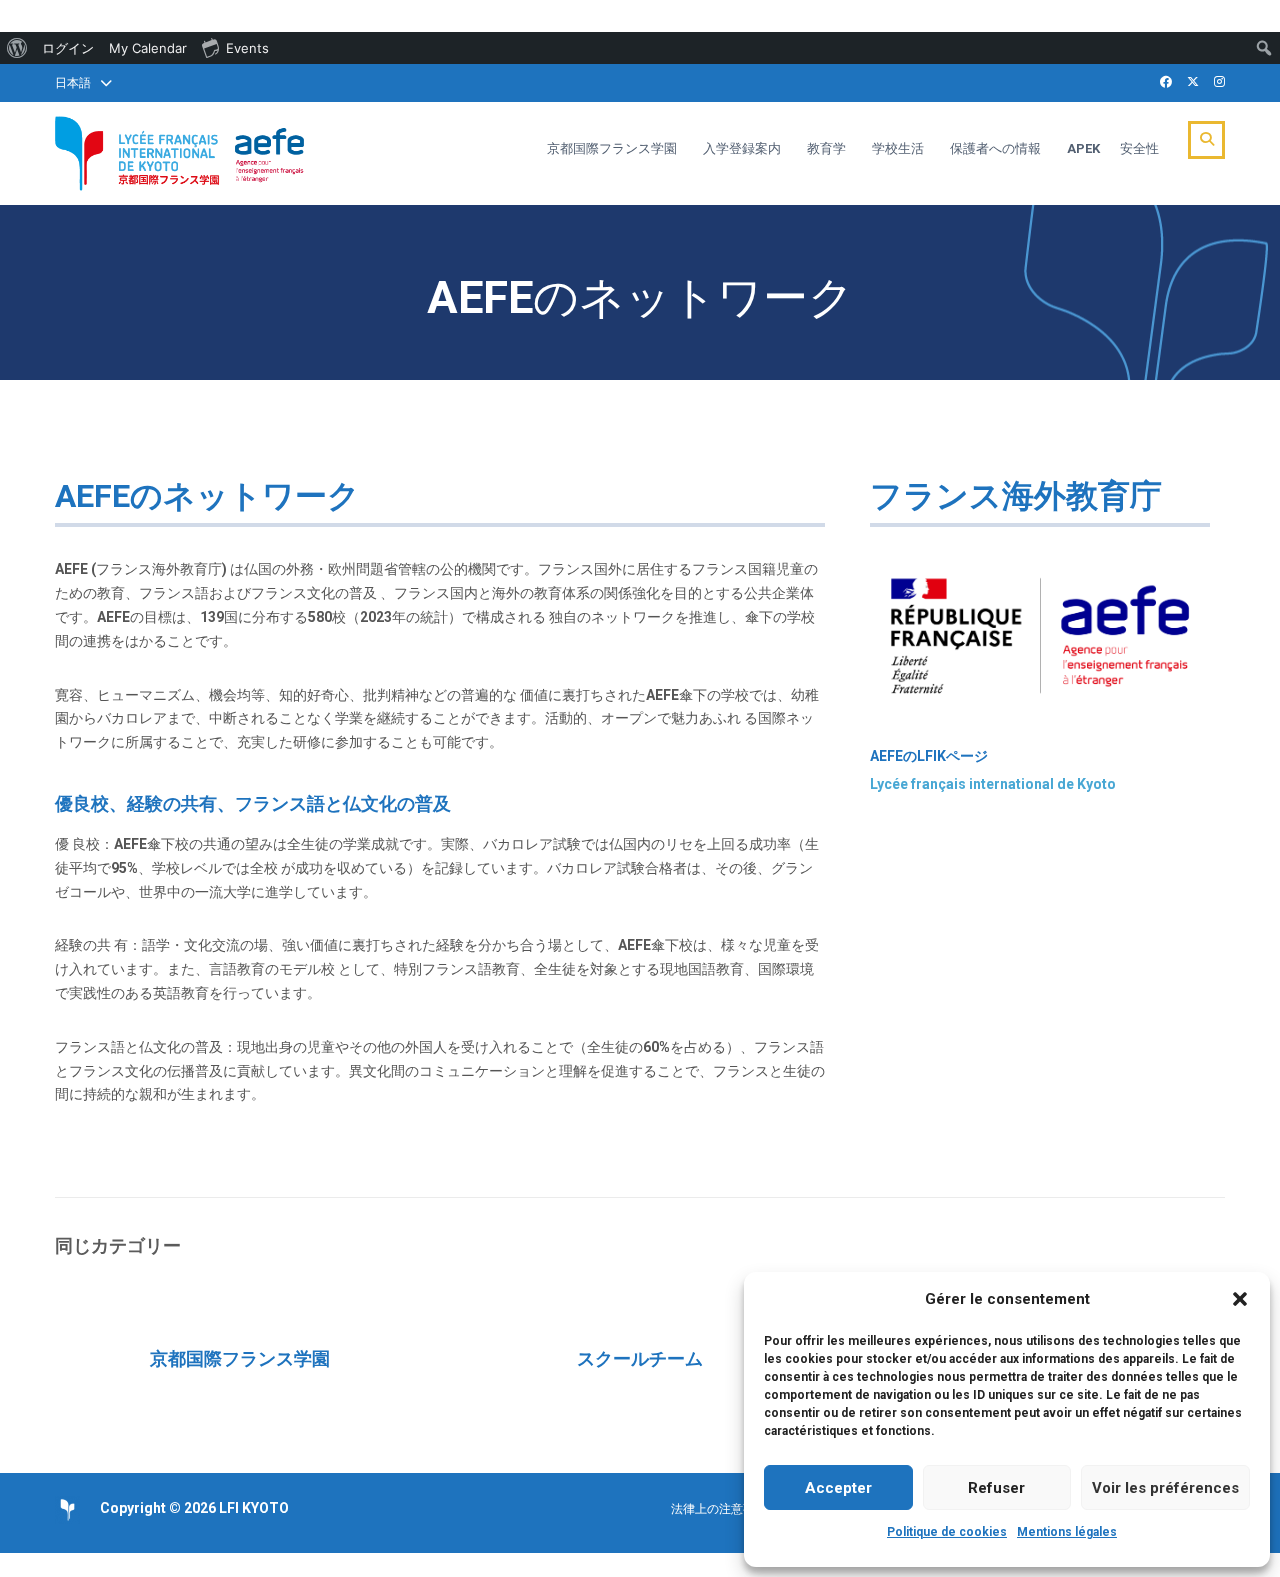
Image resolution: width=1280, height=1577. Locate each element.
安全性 (1139, 148)
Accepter (838, 1488)
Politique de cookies (947, 1532)
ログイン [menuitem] (68, 48)
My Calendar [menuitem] (148, 48)
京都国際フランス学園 (612, 148)
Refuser (996, 1488)
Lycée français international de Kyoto (993, 784)
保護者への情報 (995, 148)
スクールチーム (640, 1358)
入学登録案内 (742, 148)
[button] (1240, 1299)
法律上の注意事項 (719, 1509)
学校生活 (898, 148)
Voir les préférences (1165, 1488)
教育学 (826, 148)
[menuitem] (17, 48)
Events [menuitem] (247, 48)
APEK (1083, 148)
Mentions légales (1067, 1532)
